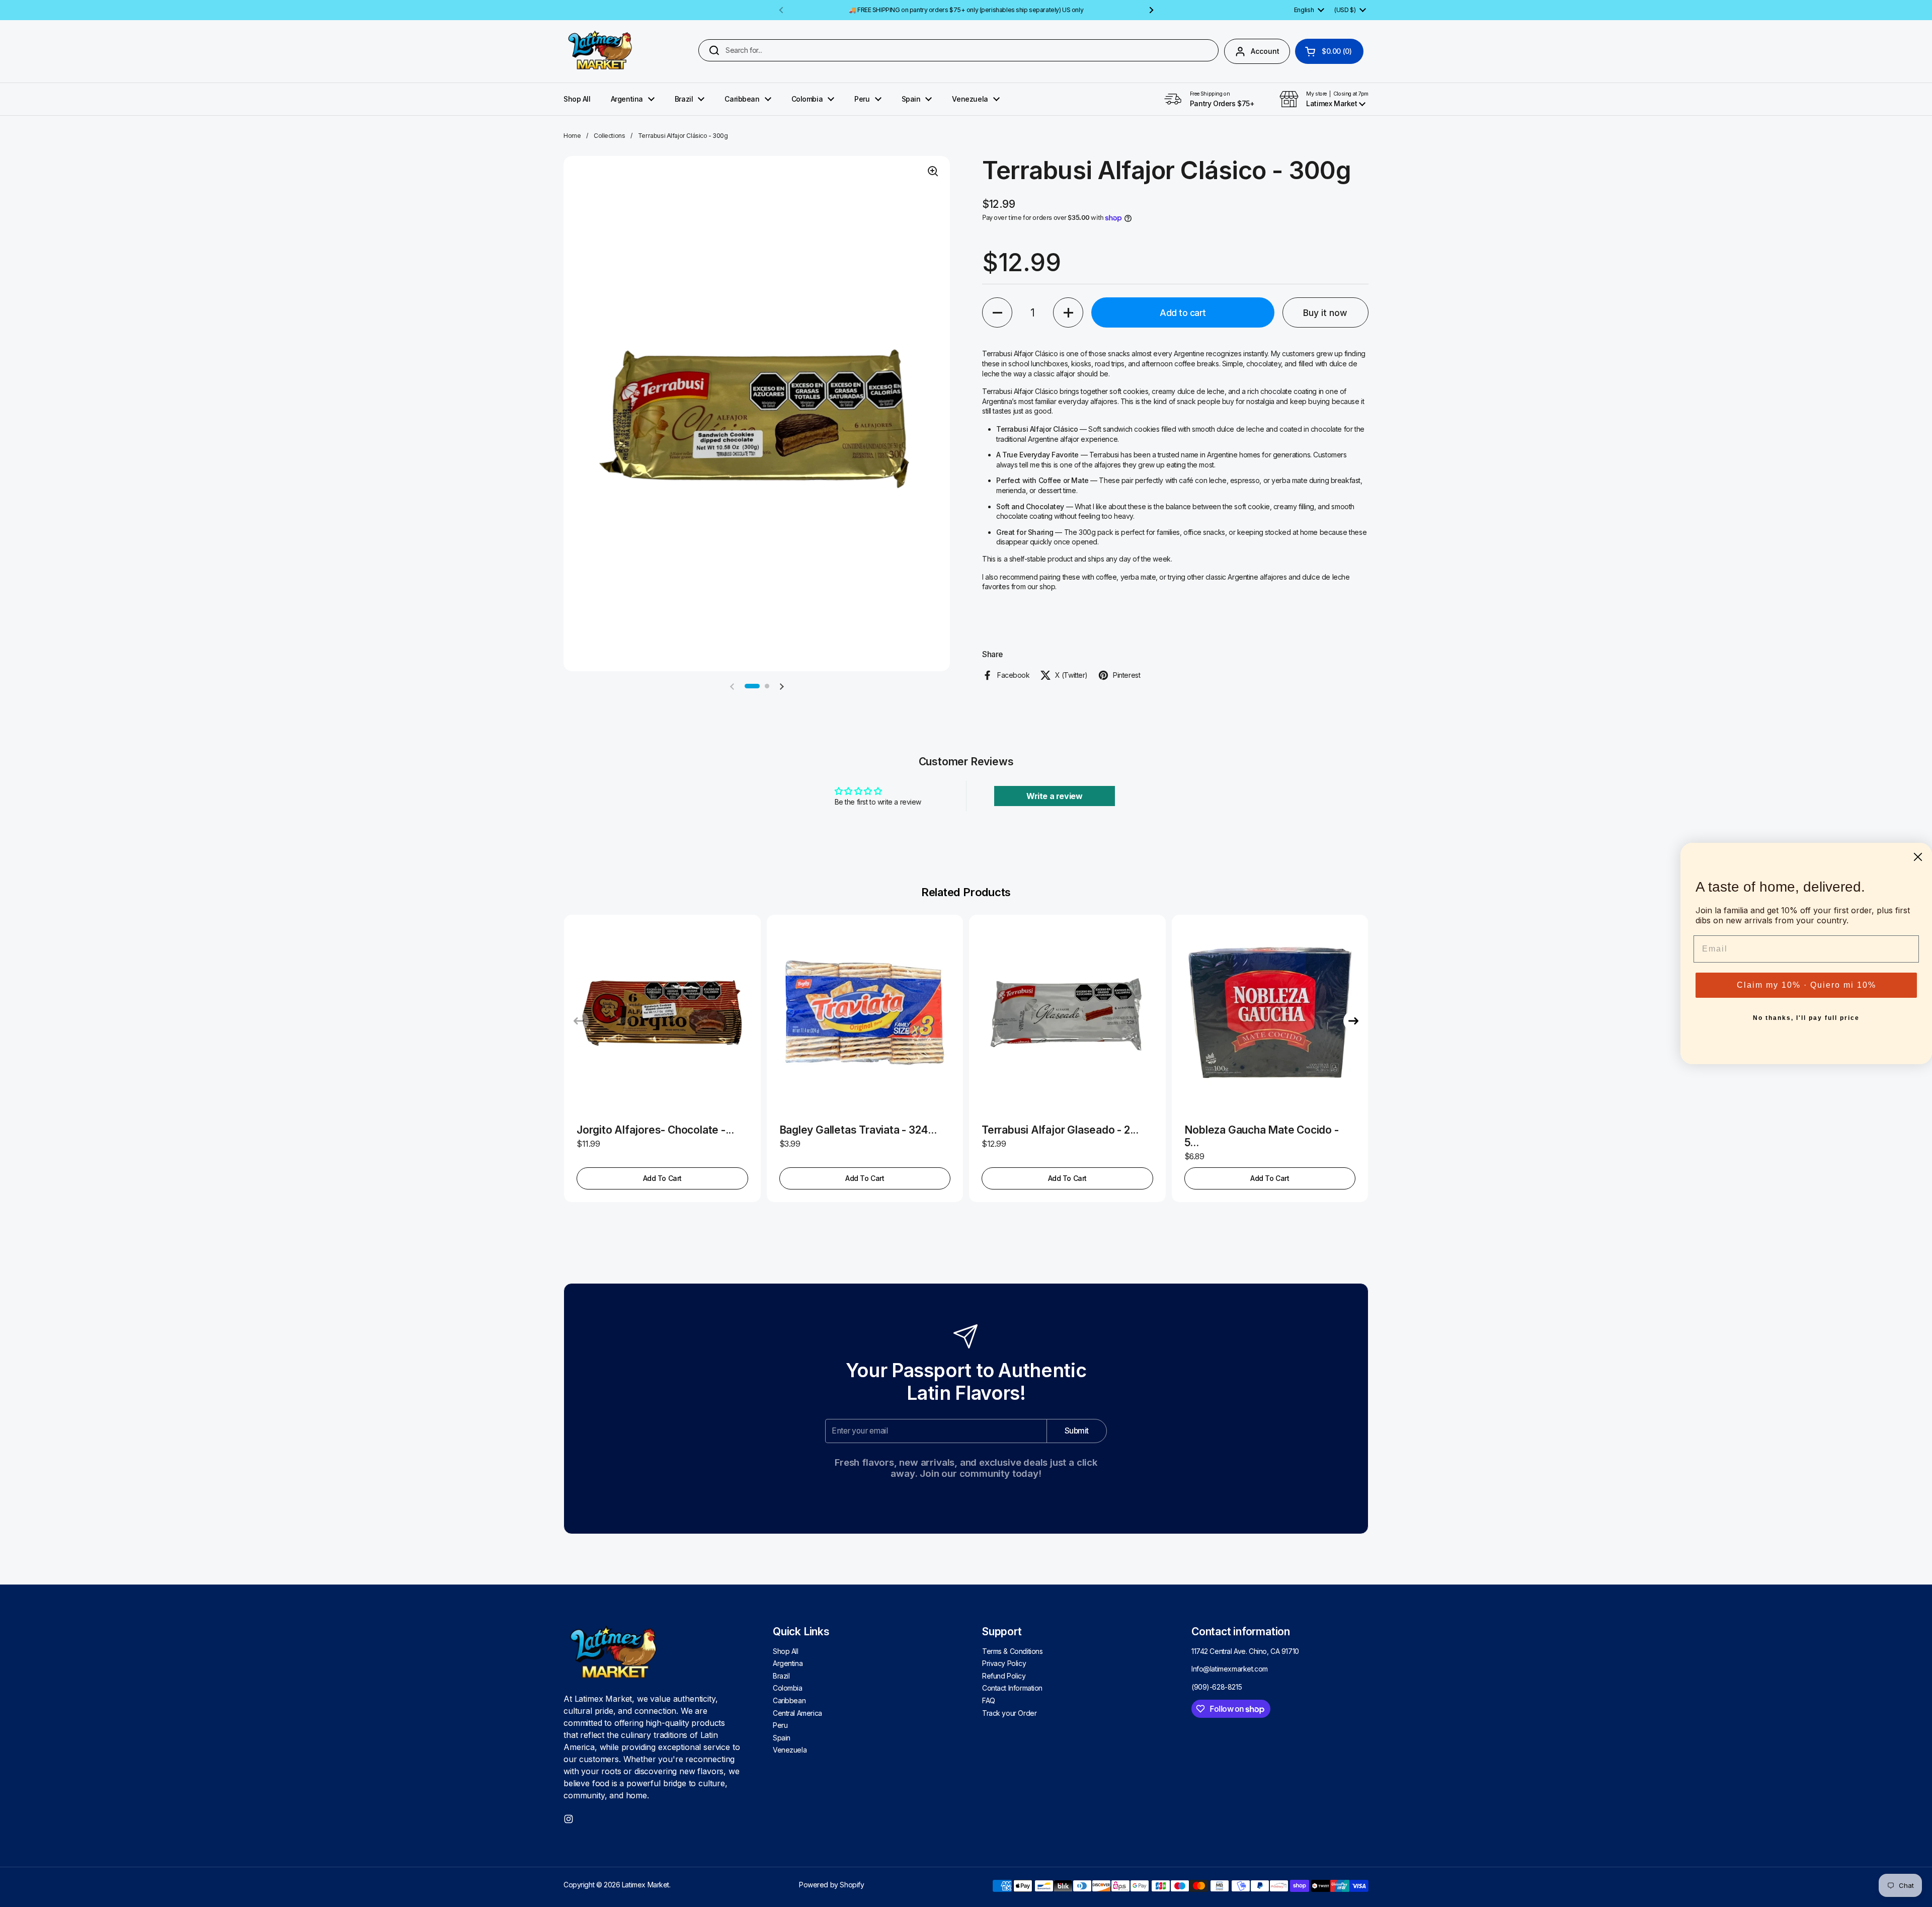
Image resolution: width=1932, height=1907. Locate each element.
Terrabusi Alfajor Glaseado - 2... (1060, 1130)
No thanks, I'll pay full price (1806, 1018)
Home (572, 136)
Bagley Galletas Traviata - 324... (858, 1130)
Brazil (781, 1676)
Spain (782, 1738)
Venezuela (790, 1750)
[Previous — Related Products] (579, 1021)
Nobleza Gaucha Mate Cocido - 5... (1262, 1136)
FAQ (989, 1700)
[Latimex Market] (600, 51)
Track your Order (1009, 1713)
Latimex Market (646, 1885)
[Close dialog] (1918, 857)
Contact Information (1012, 1688)
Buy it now (1325, 313)
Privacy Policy (1004, 1663)
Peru (780, 1725)
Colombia (788, 1688)
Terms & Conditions (1012, 1651)
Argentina (788, 1663)
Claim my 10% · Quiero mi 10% (1806, 985)
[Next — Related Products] (1353, 1021)
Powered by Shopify (831, 1885)
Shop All (786, 1651)
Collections (609, 136)
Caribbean (789, 1700)
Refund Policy (1004, 1676)
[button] (1329, 51)
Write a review (1054, 796)
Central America (797, 1713)
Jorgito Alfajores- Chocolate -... (655, 1130)
